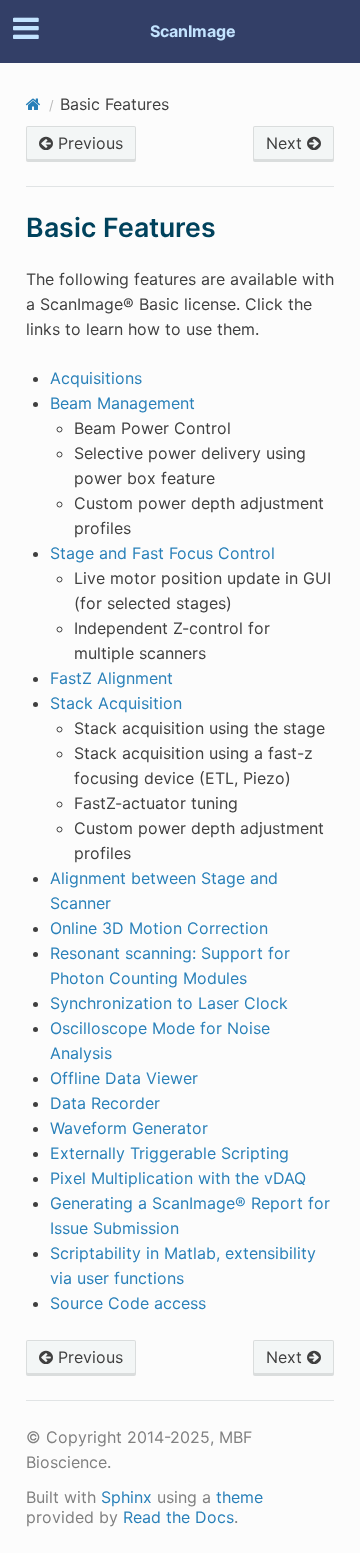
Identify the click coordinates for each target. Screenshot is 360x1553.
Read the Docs (178, 1517)
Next (286, 143)
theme (239, 1497)
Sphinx (126, 1497)
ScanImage (193, 31)
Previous (88, 143)
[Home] (33, 104)
